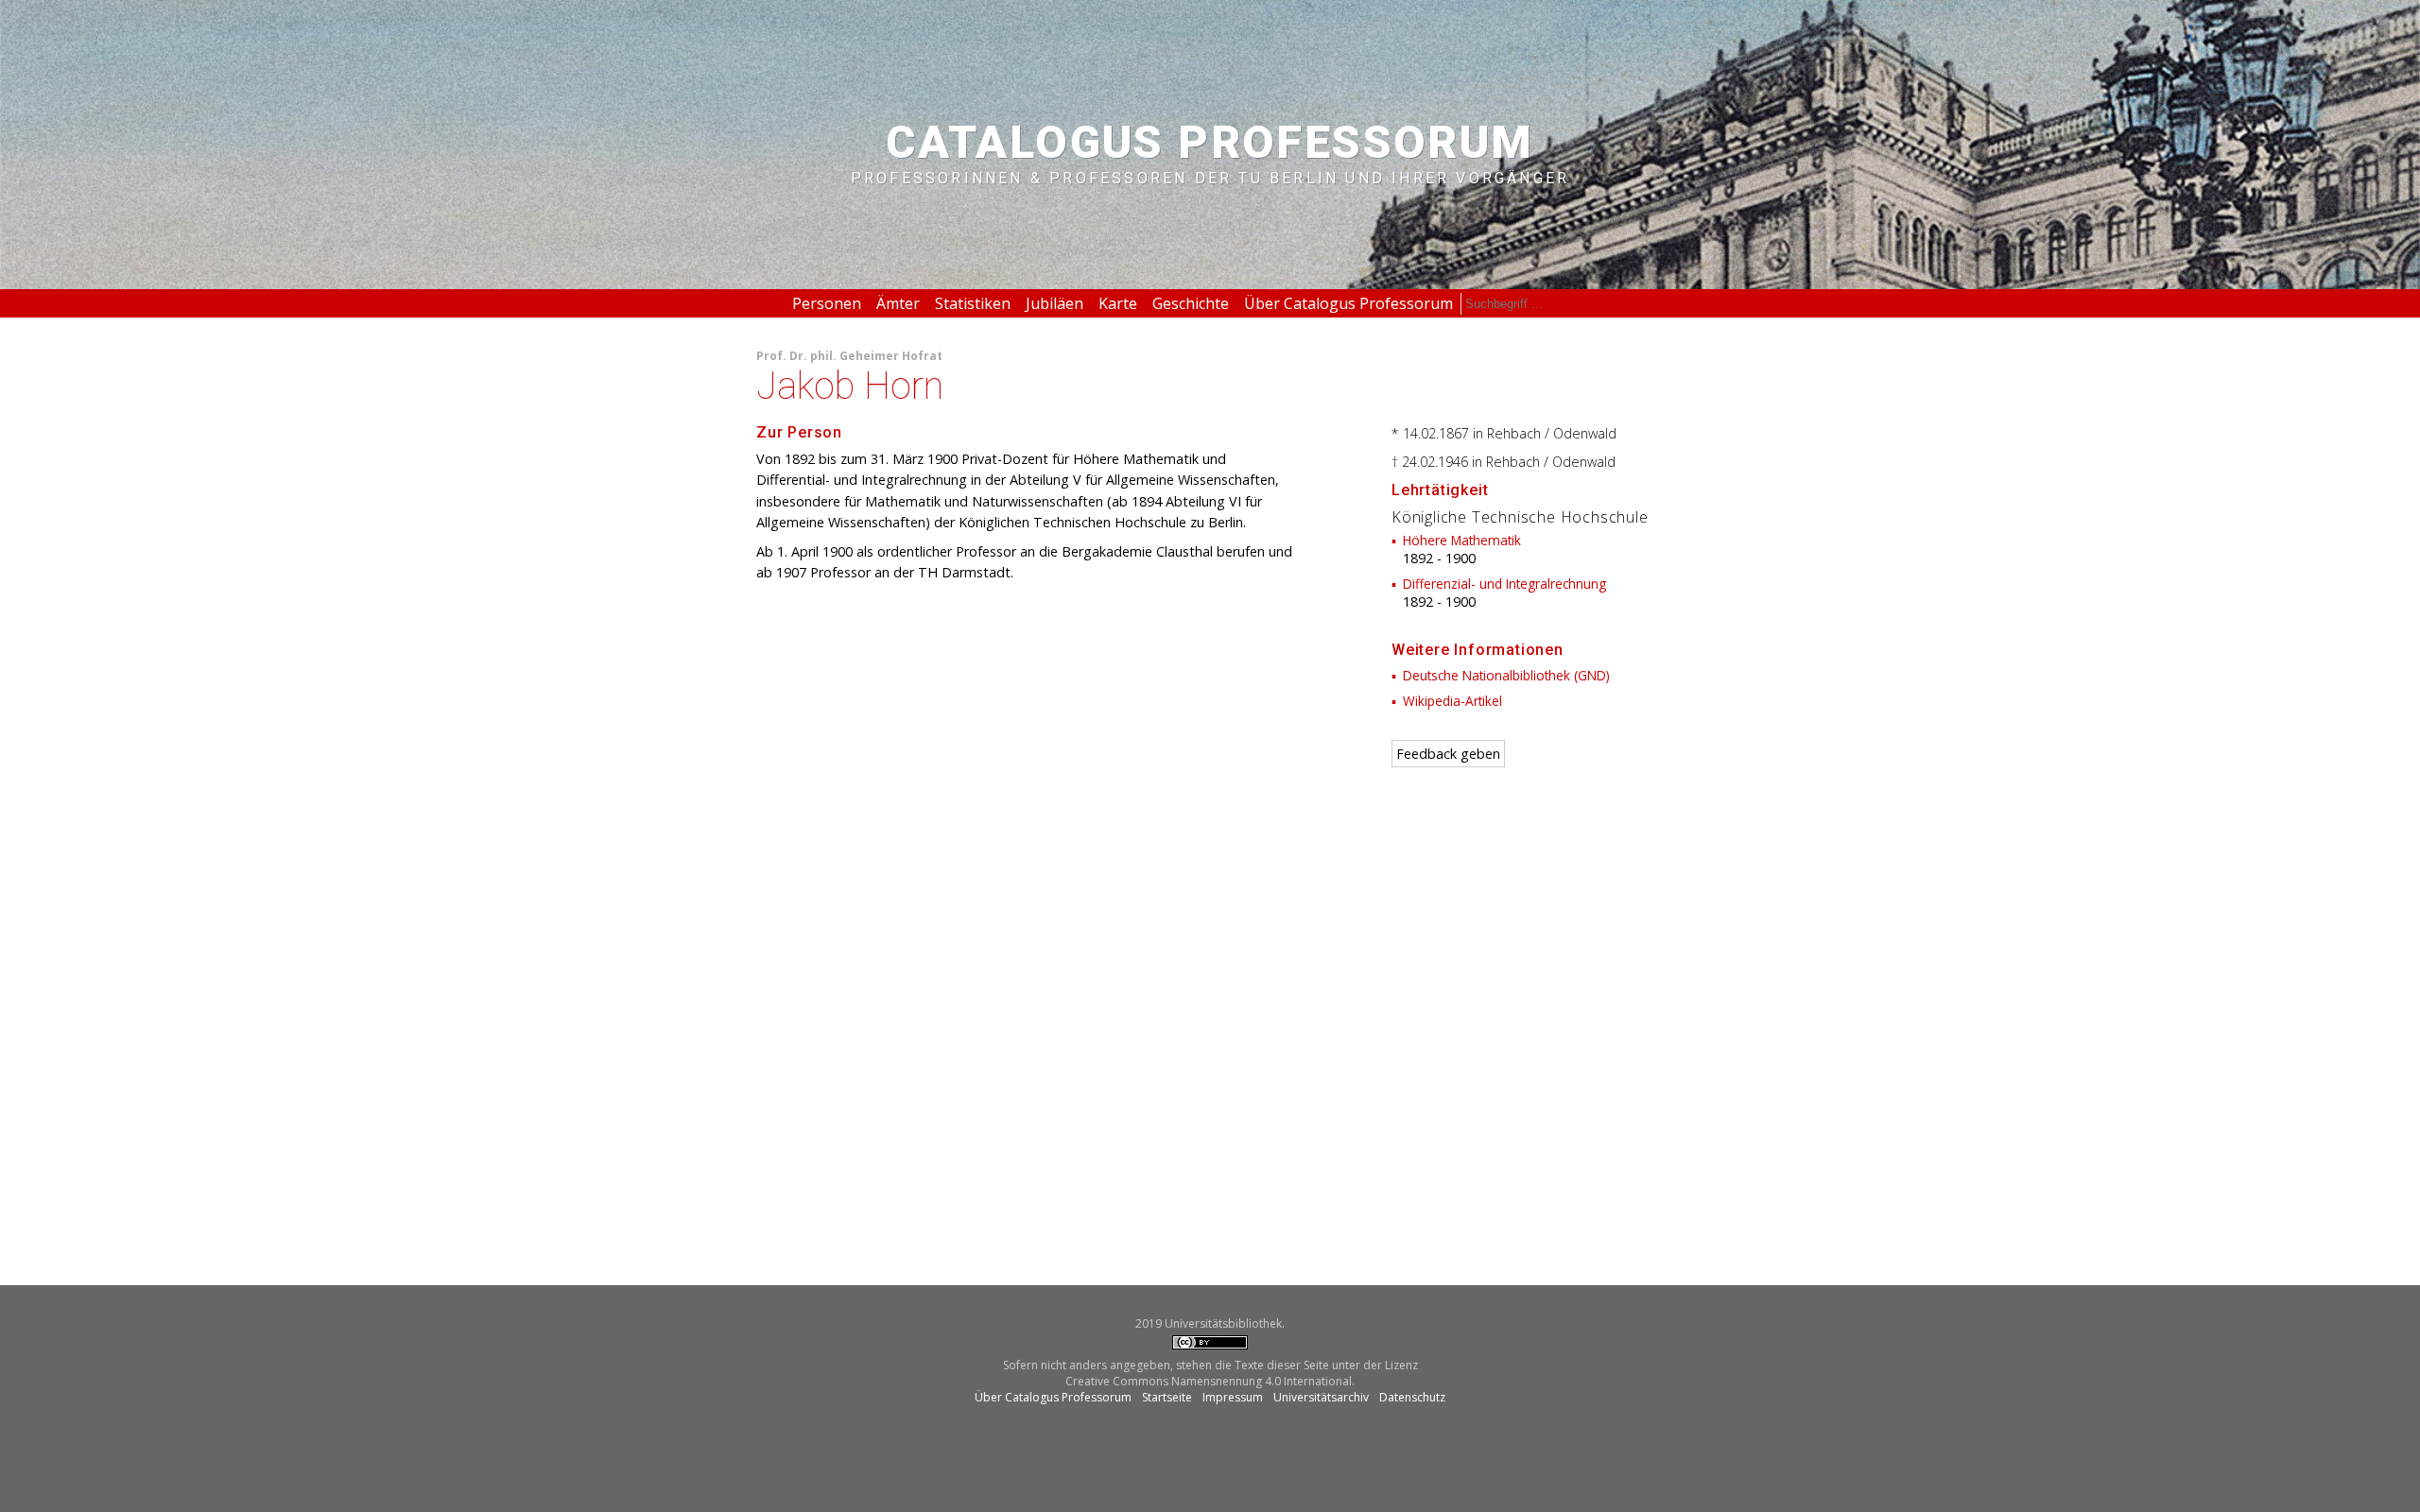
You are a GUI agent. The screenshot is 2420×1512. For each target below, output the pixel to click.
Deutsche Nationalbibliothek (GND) (1506, 675)
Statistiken (973, 303)
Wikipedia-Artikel (1452, 701)
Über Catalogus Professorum (1348, 303)
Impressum (1233, 1397)
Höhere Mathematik (1462, 540)
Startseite (1167, 1397)
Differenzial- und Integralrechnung (1504, 584)
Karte (1118, 303)
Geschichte (1191, 303)
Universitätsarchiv (1321, 1397)
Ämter (898, 303)
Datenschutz (1412, 1397)
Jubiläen (1054, 303)
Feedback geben (1448, 754)
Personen (827, 303)
